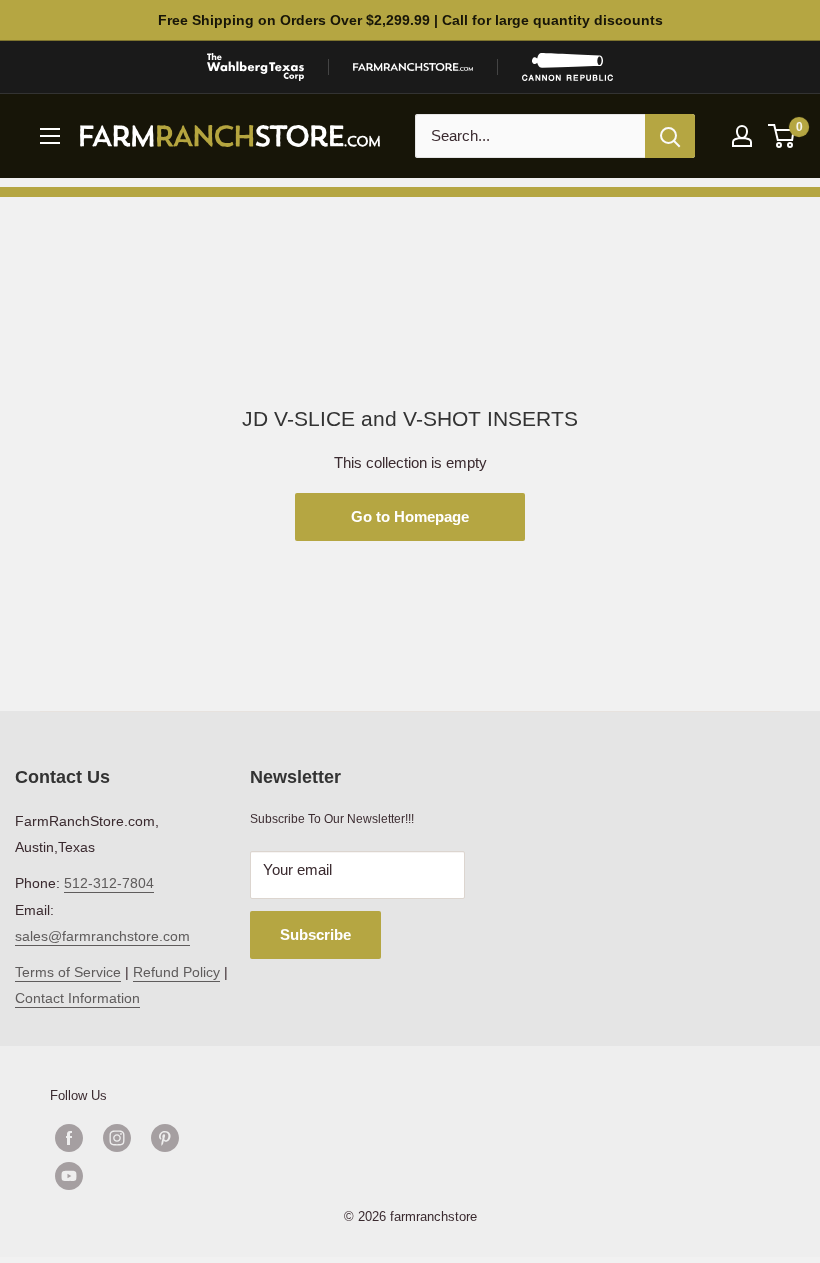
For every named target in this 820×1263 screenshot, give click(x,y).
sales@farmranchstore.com (102, 936)
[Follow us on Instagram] (117, 1138)
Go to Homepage (410, 516)
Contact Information (77, 998)
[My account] (742, 136)
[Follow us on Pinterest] (165, 1138)
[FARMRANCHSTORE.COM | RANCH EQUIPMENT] (413, 67)
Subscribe (315, 934)
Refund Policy (176, 972)
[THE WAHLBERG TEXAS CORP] (255, 67)
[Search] (670, 136)
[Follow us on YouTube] (141, 1176)
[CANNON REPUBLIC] (567, 67)
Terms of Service (68, 972)
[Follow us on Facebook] (69, 1138)
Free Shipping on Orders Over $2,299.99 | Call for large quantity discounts (410, 20)
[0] (782, 136)
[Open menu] (50, 136)
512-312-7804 (109, 883)
